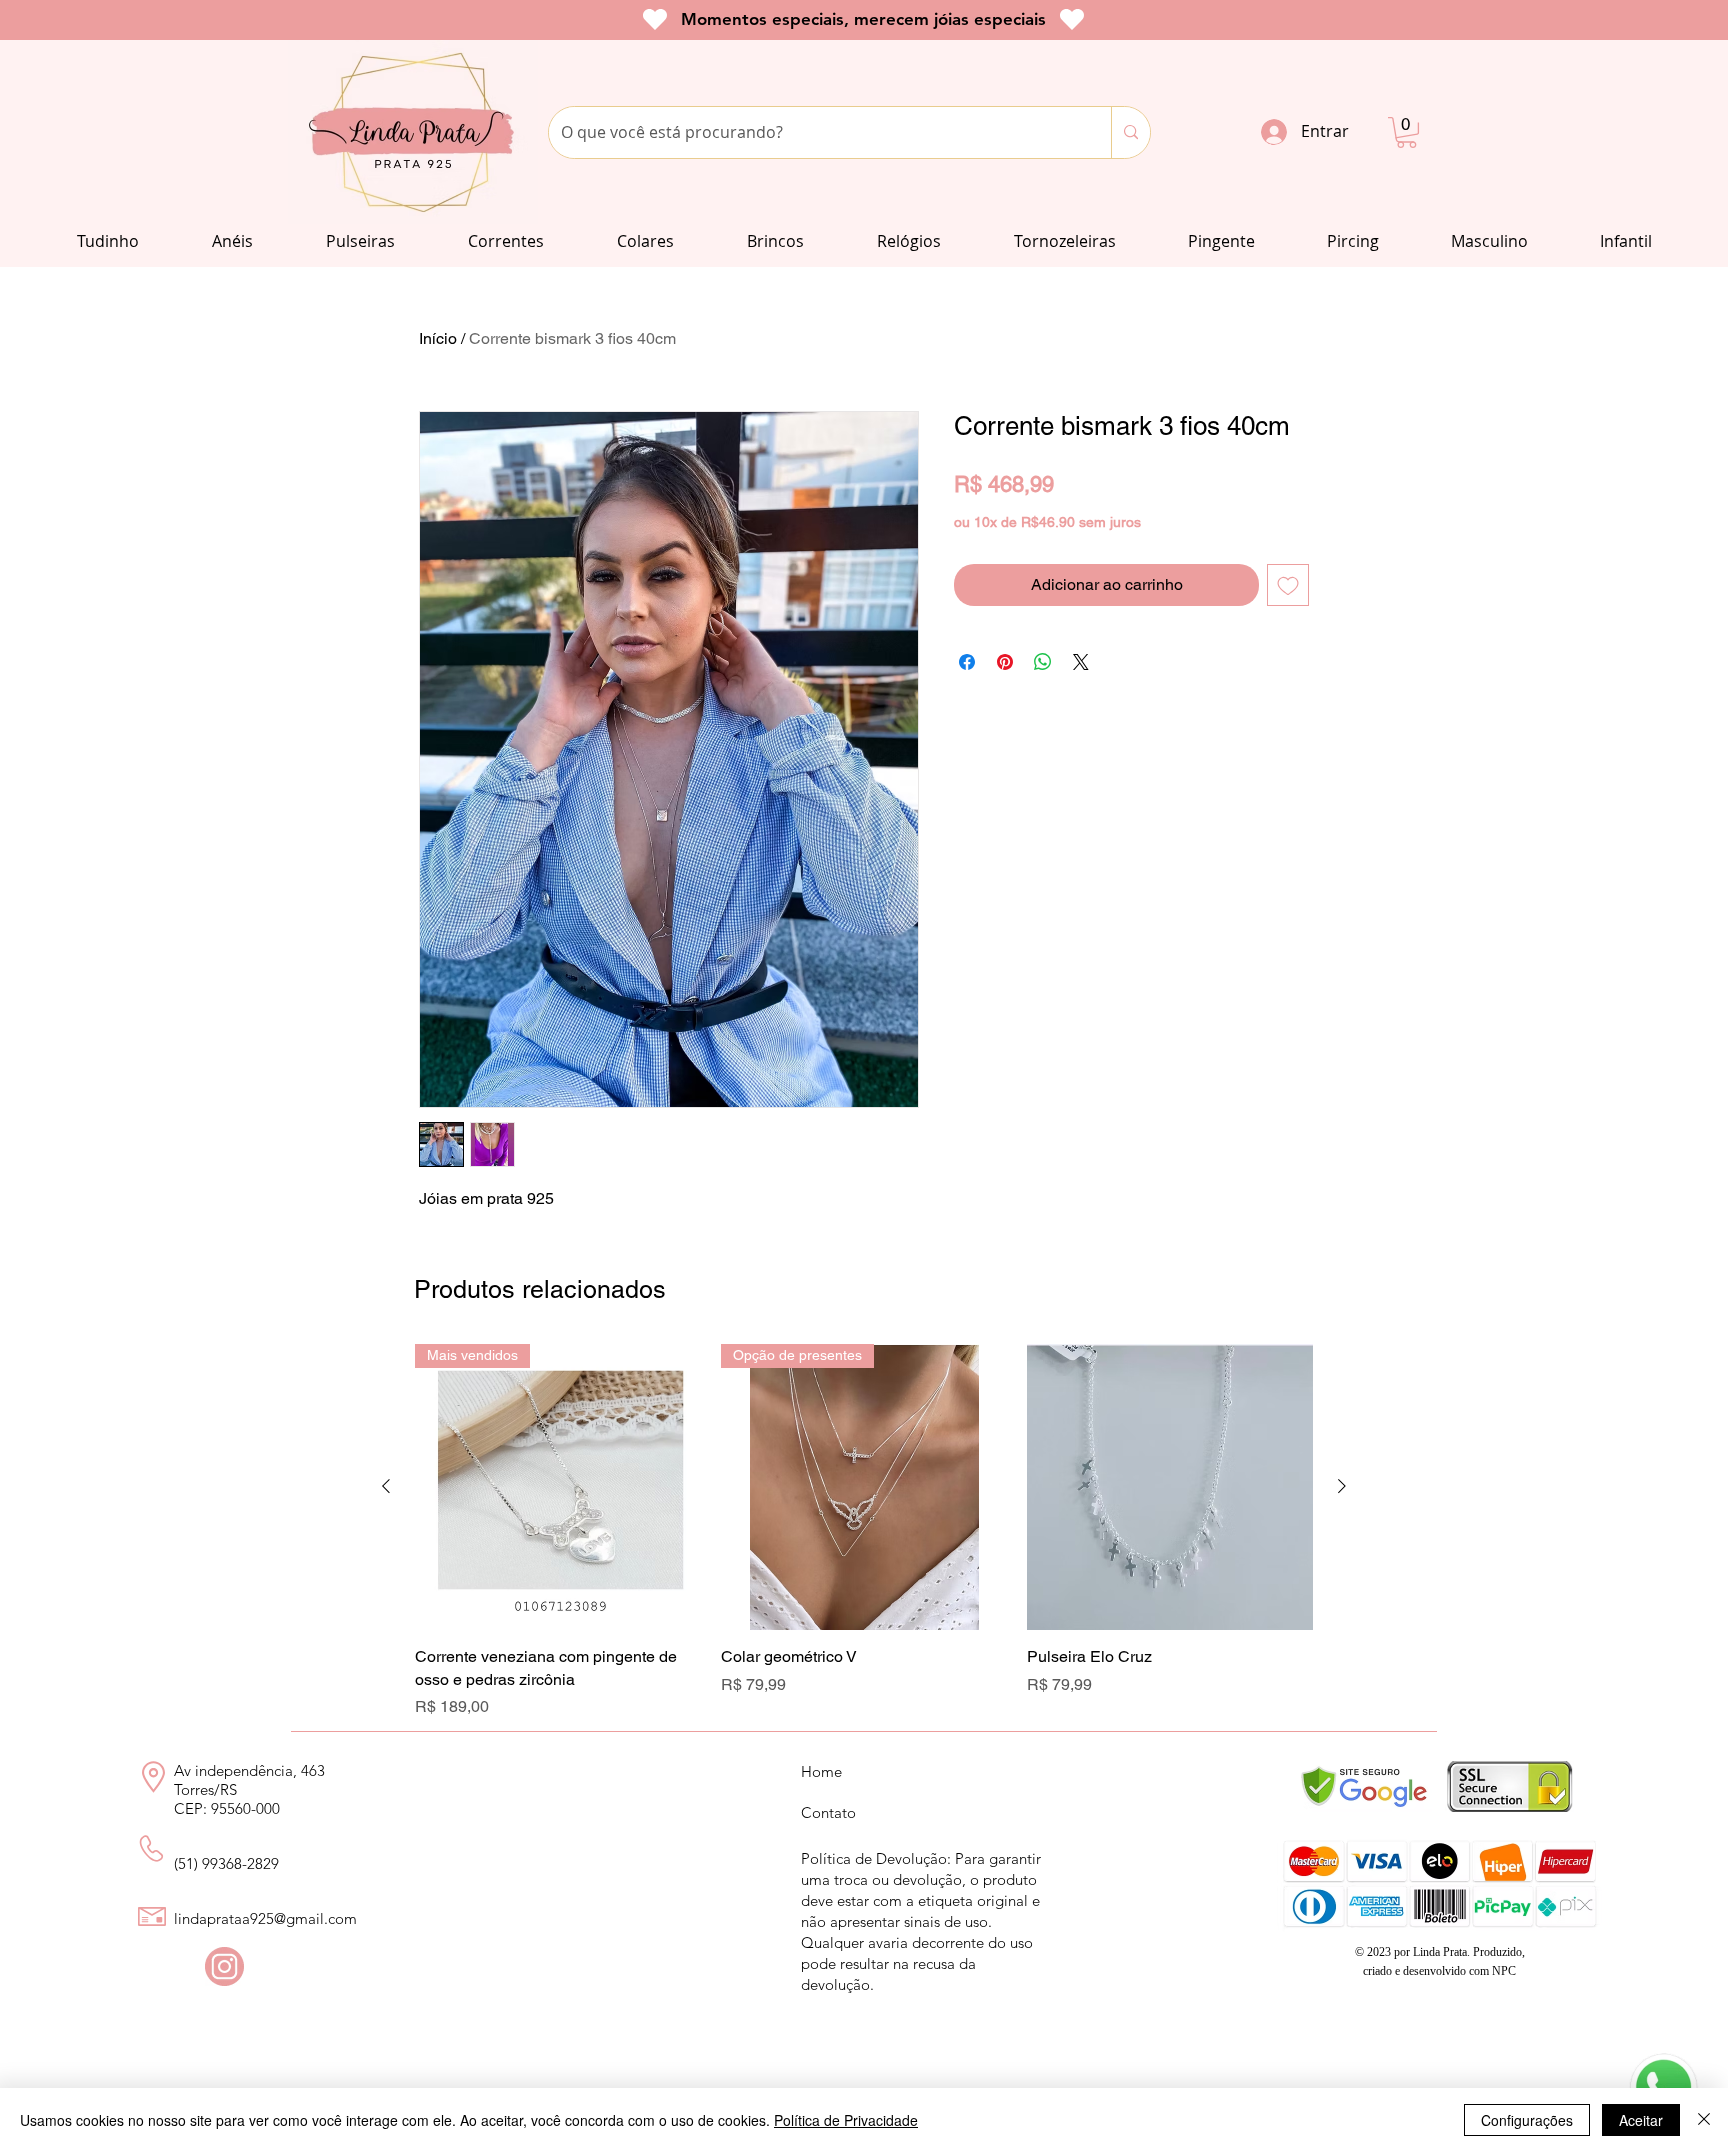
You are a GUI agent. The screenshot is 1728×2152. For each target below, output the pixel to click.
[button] (1406, 132)
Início (438, 338)
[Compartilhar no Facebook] (967, 662)
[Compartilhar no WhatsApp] (1043, 662)
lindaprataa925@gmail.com (265, 1918)
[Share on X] (1081, 662)
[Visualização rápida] (1170, 1487)
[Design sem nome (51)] (224, 1966)
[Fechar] (1704, 2120)
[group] (864, 1531)
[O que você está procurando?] (1130, 132)
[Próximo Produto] (1342, 1486)
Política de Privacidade (846, 2120)
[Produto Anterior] (386, 1486)
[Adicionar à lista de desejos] (1288, 585)
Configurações (1527, 2120)
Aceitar (1641, 2120)
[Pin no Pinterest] (1005, 662)
